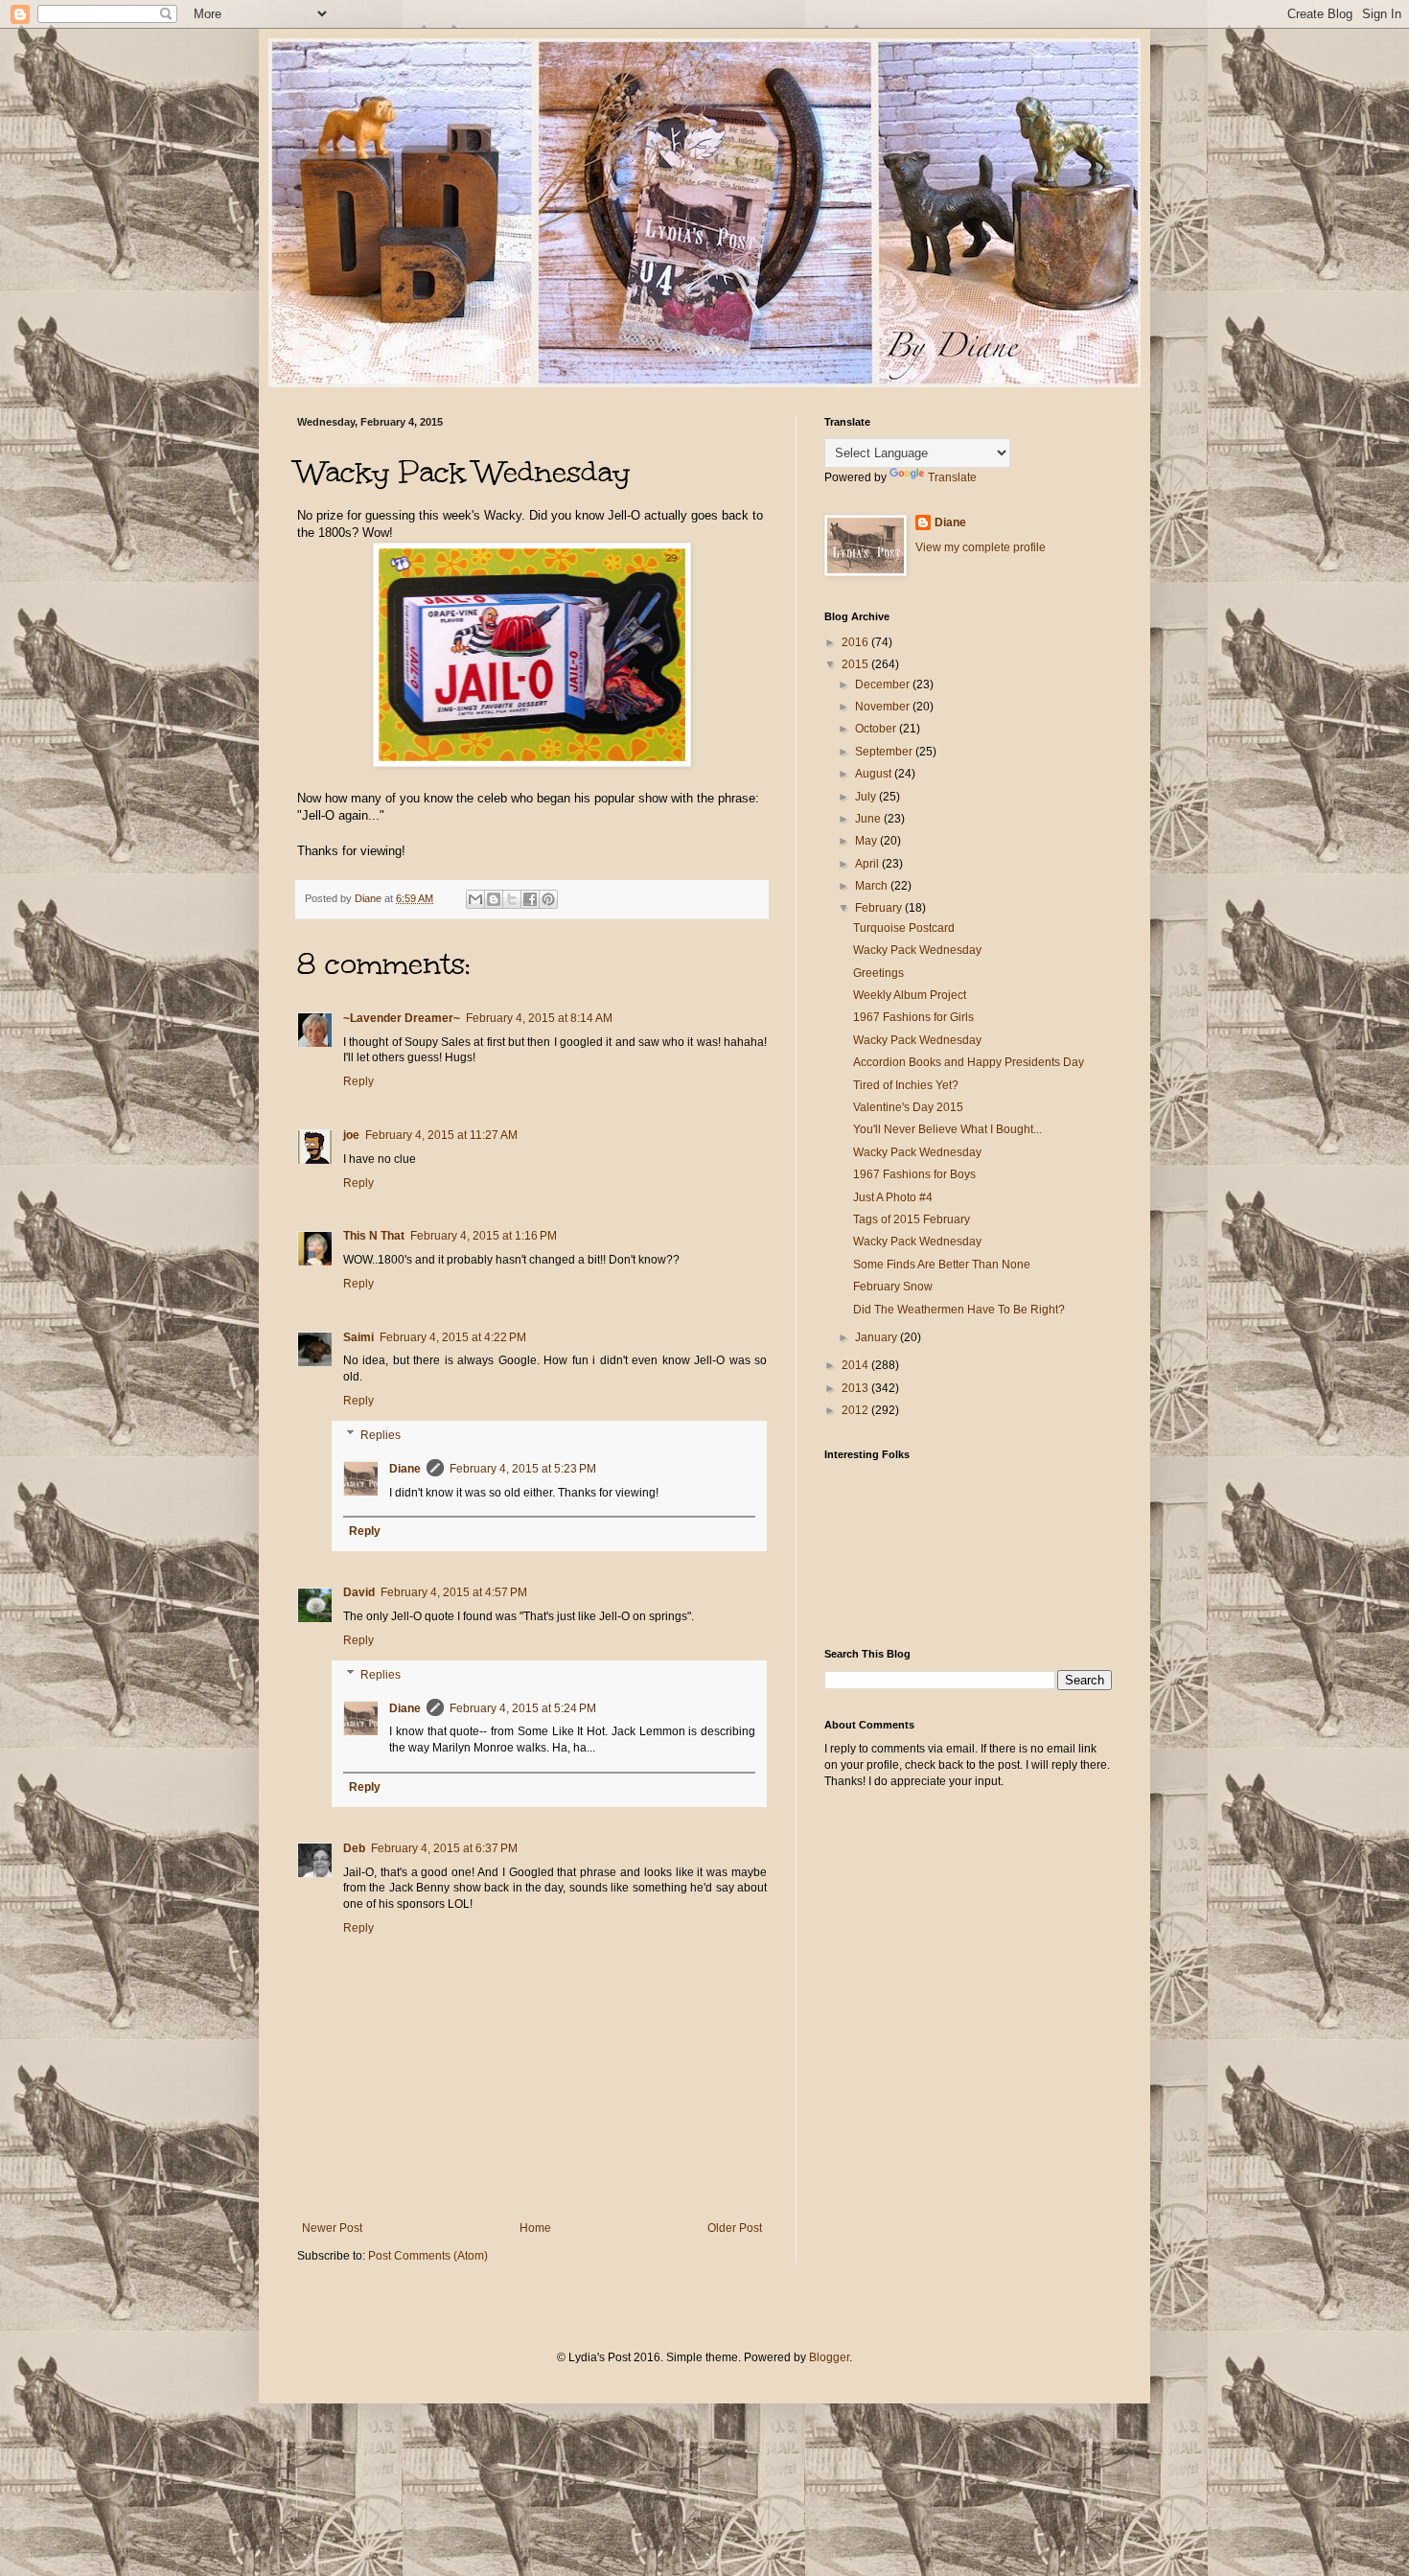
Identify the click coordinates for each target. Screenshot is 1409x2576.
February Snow (893, 1287)
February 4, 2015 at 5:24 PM (523, 1708)
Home (535, 2228)
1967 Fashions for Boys (914, 1174)
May (867, 841)
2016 (856, 642)
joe (351, 1135)
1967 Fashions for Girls (913, 1017)
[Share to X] (512, 899)
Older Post (735, 2228)
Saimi (358, 1337)
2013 (856, 1388)
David (359, 1592)
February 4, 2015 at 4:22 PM (453, 1337)
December (884, 685)
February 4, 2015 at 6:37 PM (444, 1848)
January (878, 1337)
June (869, 819)
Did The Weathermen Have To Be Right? (959, 1310)
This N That (374, 1236)
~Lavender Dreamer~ (402, 1018)
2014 (856, 1365)
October (877, 729)
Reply (358, 1081)
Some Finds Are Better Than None (942, 1265)
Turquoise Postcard (904, 928)
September (885, 752)
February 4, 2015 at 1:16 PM (484, 1236)
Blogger (829, 2357)
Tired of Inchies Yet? (906, 1085)
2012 (856, 1410)
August (875, 774)
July (867, 797)
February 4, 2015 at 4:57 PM (454, 1592)
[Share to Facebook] (530, 899)
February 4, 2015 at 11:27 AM (441, 1135)
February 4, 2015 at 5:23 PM (523, 1469)
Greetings (878, 973)
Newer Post (332, 2228)
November (884, 707)
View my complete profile (981, 547)
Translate (952, 477)
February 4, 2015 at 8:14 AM (539, 1018)
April (868, 864)
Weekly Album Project (910, 995)
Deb (354, 1848)
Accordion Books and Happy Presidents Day (969, 1062)
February (880, 908)
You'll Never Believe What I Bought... (947, 1129)
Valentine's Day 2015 (908, 1107)
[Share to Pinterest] (548, 899)
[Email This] (475, 899)
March (873, 886)
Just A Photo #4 (893, 1197)
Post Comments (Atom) (428, 2256)
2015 (856, 664)
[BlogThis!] (494, 899)
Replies (381, 1435)
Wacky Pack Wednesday (917, 950)
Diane (405, 1469)
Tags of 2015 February (912, 1219)
